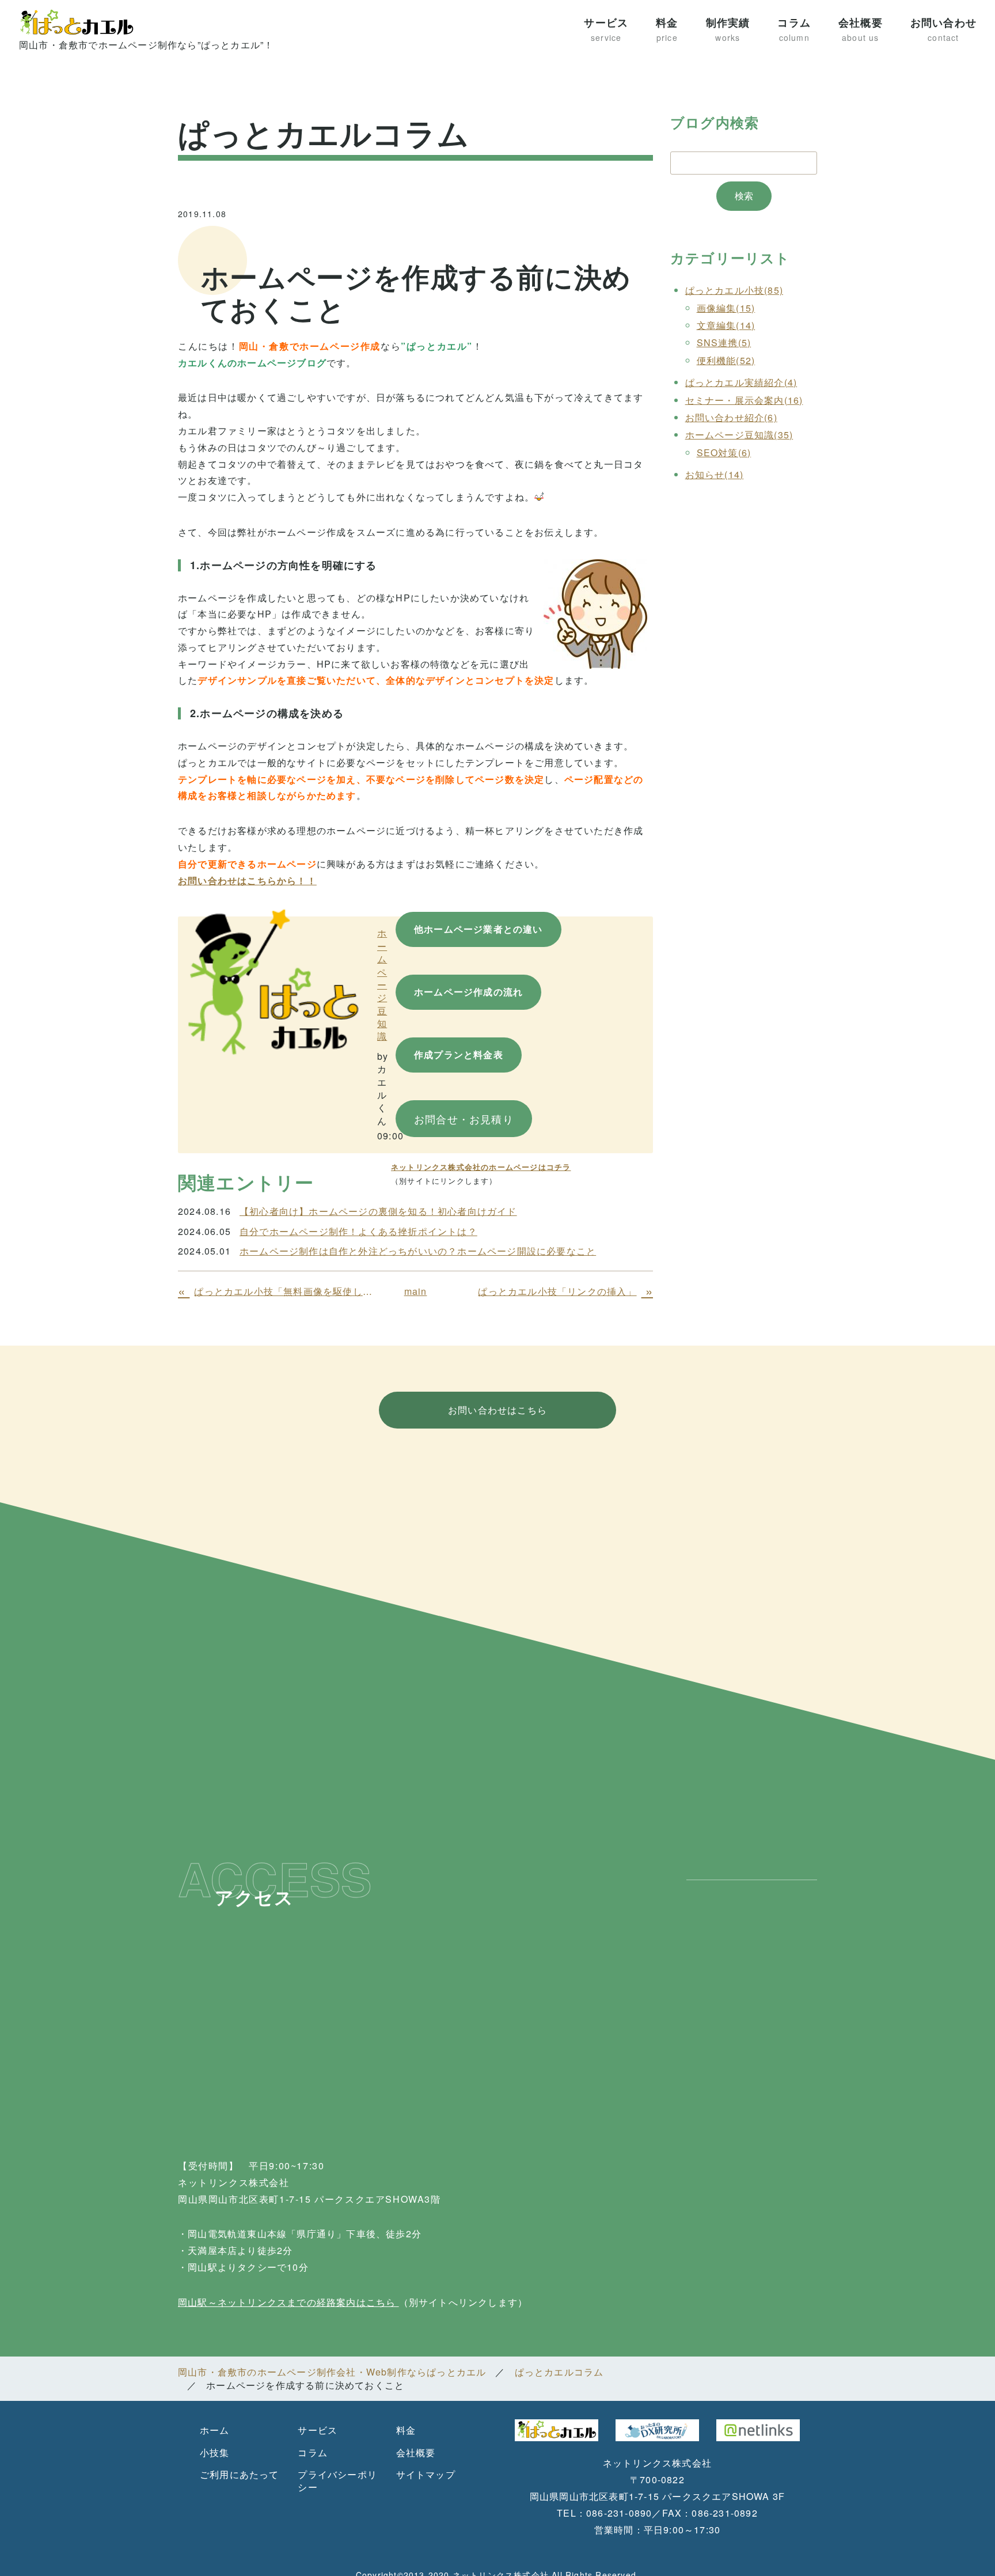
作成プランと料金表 (459, 1054)
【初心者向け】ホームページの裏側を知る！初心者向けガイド (378, 1211)
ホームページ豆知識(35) (739, 435)
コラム (794, 29)
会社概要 (861, 29)
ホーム (215, 2430)
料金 (667, 29)
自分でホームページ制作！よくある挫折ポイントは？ (358, 1232)
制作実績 (728, 29)
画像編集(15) (726, 308)
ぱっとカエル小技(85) (734, 290)
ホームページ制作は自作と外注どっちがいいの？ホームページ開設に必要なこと (418, 1251)
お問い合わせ (943, 29)
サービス (606, 29)
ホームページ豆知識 (382, 984)
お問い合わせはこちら (498, 1410)
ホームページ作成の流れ (468, 992)
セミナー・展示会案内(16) (744, 400)
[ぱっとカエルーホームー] (273, 981)
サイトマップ (426, 2474)
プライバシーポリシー (337, 2481)
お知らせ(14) (715, 474)
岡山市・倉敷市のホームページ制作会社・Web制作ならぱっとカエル (332, 2372)
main (416, 1291)
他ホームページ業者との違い (478, 929)
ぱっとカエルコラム (559, 2372)
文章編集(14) (726, 325)
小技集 (215, 2452)
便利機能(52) (726, 360)
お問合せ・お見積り (464, 1119)
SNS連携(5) (724, 342)
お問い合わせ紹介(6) (731, 417)
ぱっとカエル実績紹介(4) (741, 382)
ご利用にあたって (240, 2474)
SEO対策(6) (724, 452)
